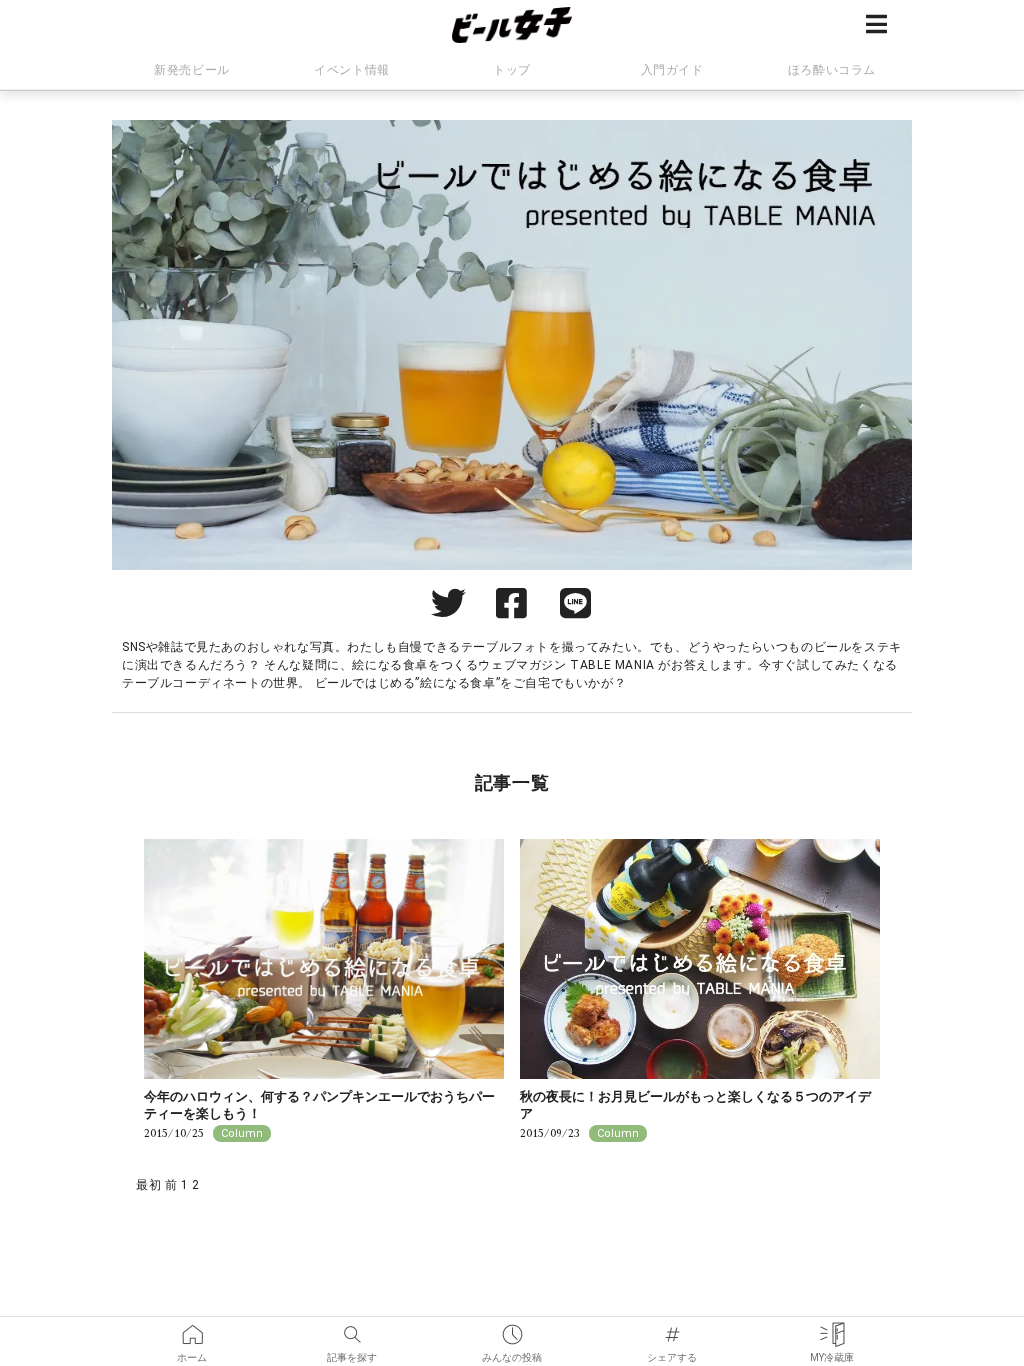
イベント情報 (352, 70)
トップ (512, 70)
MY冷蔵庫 (832, 1328)
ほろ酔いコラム (832, 70)
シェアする (672, 1328)
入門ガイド (672, 70)
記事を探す (352, 1328)
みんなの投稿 (512, 1328)
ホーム (192, 1328)
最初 (148, 1185)
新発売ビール (192, 70)
